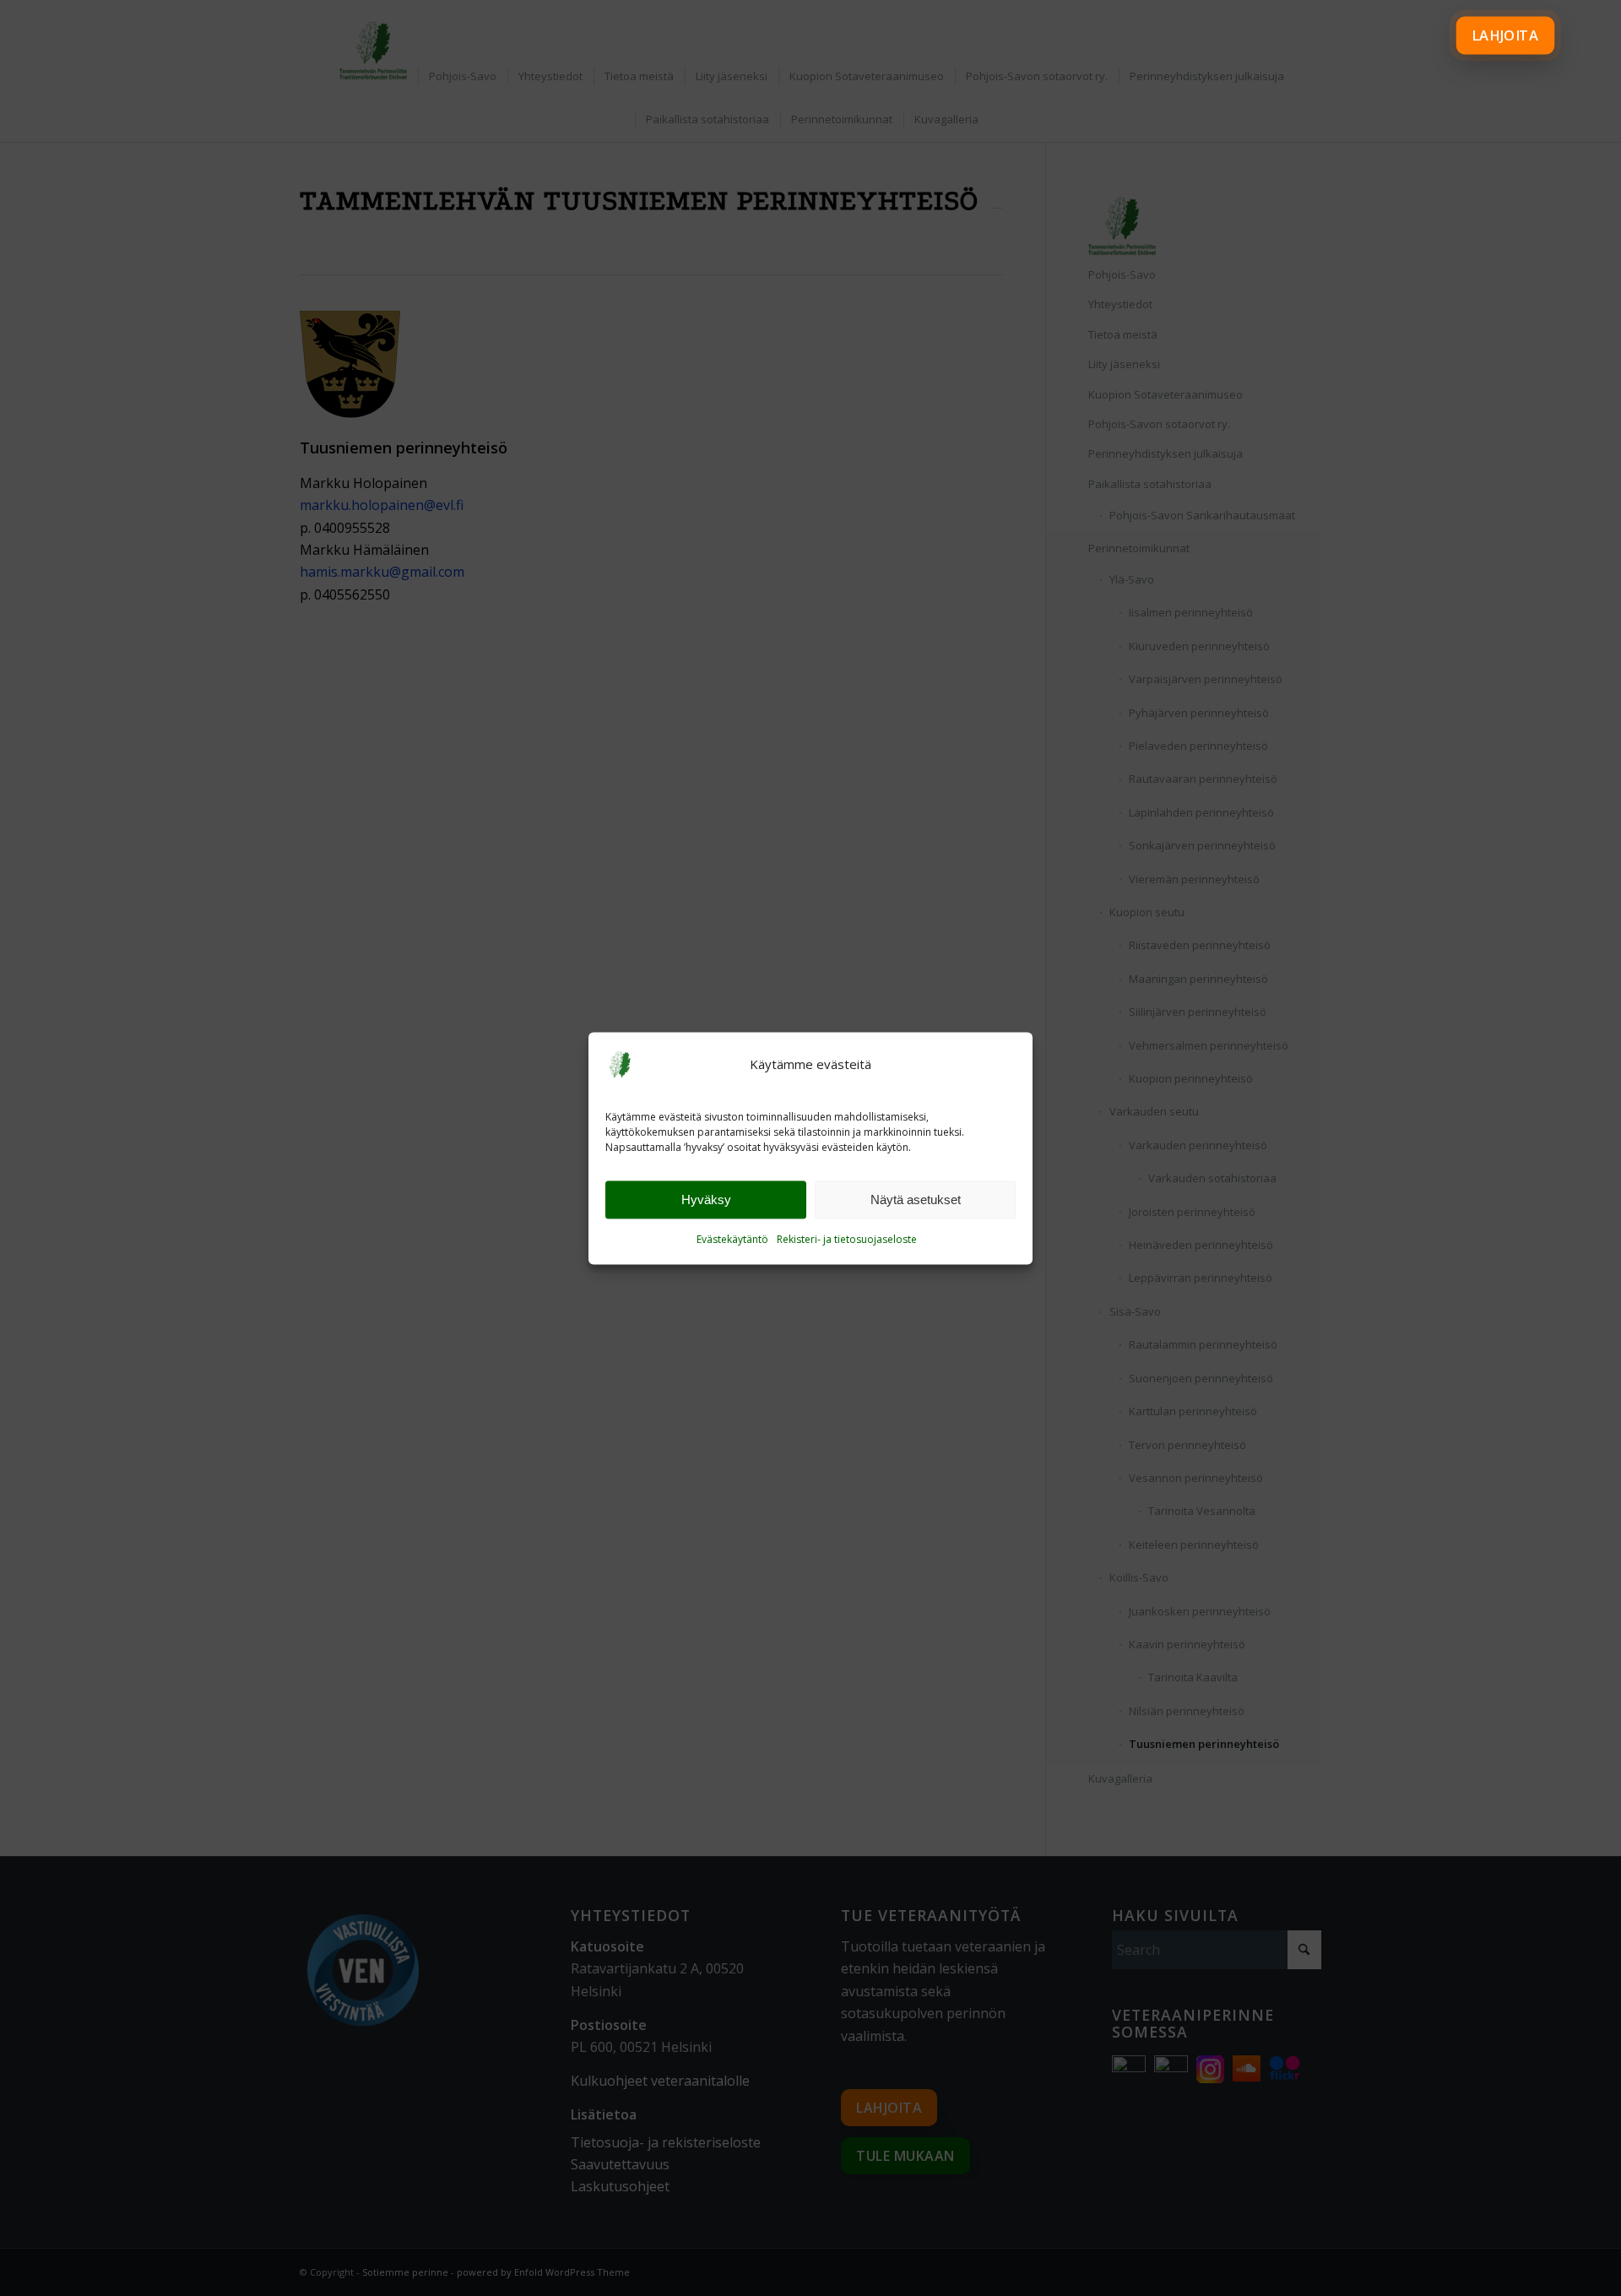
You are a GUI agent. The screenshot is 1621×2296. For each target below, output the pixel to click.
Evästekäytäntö (732, 1240)
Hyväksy (706, 1200)
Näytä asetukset (916, 1200)
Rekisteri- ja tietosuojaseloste (847, 1240)
